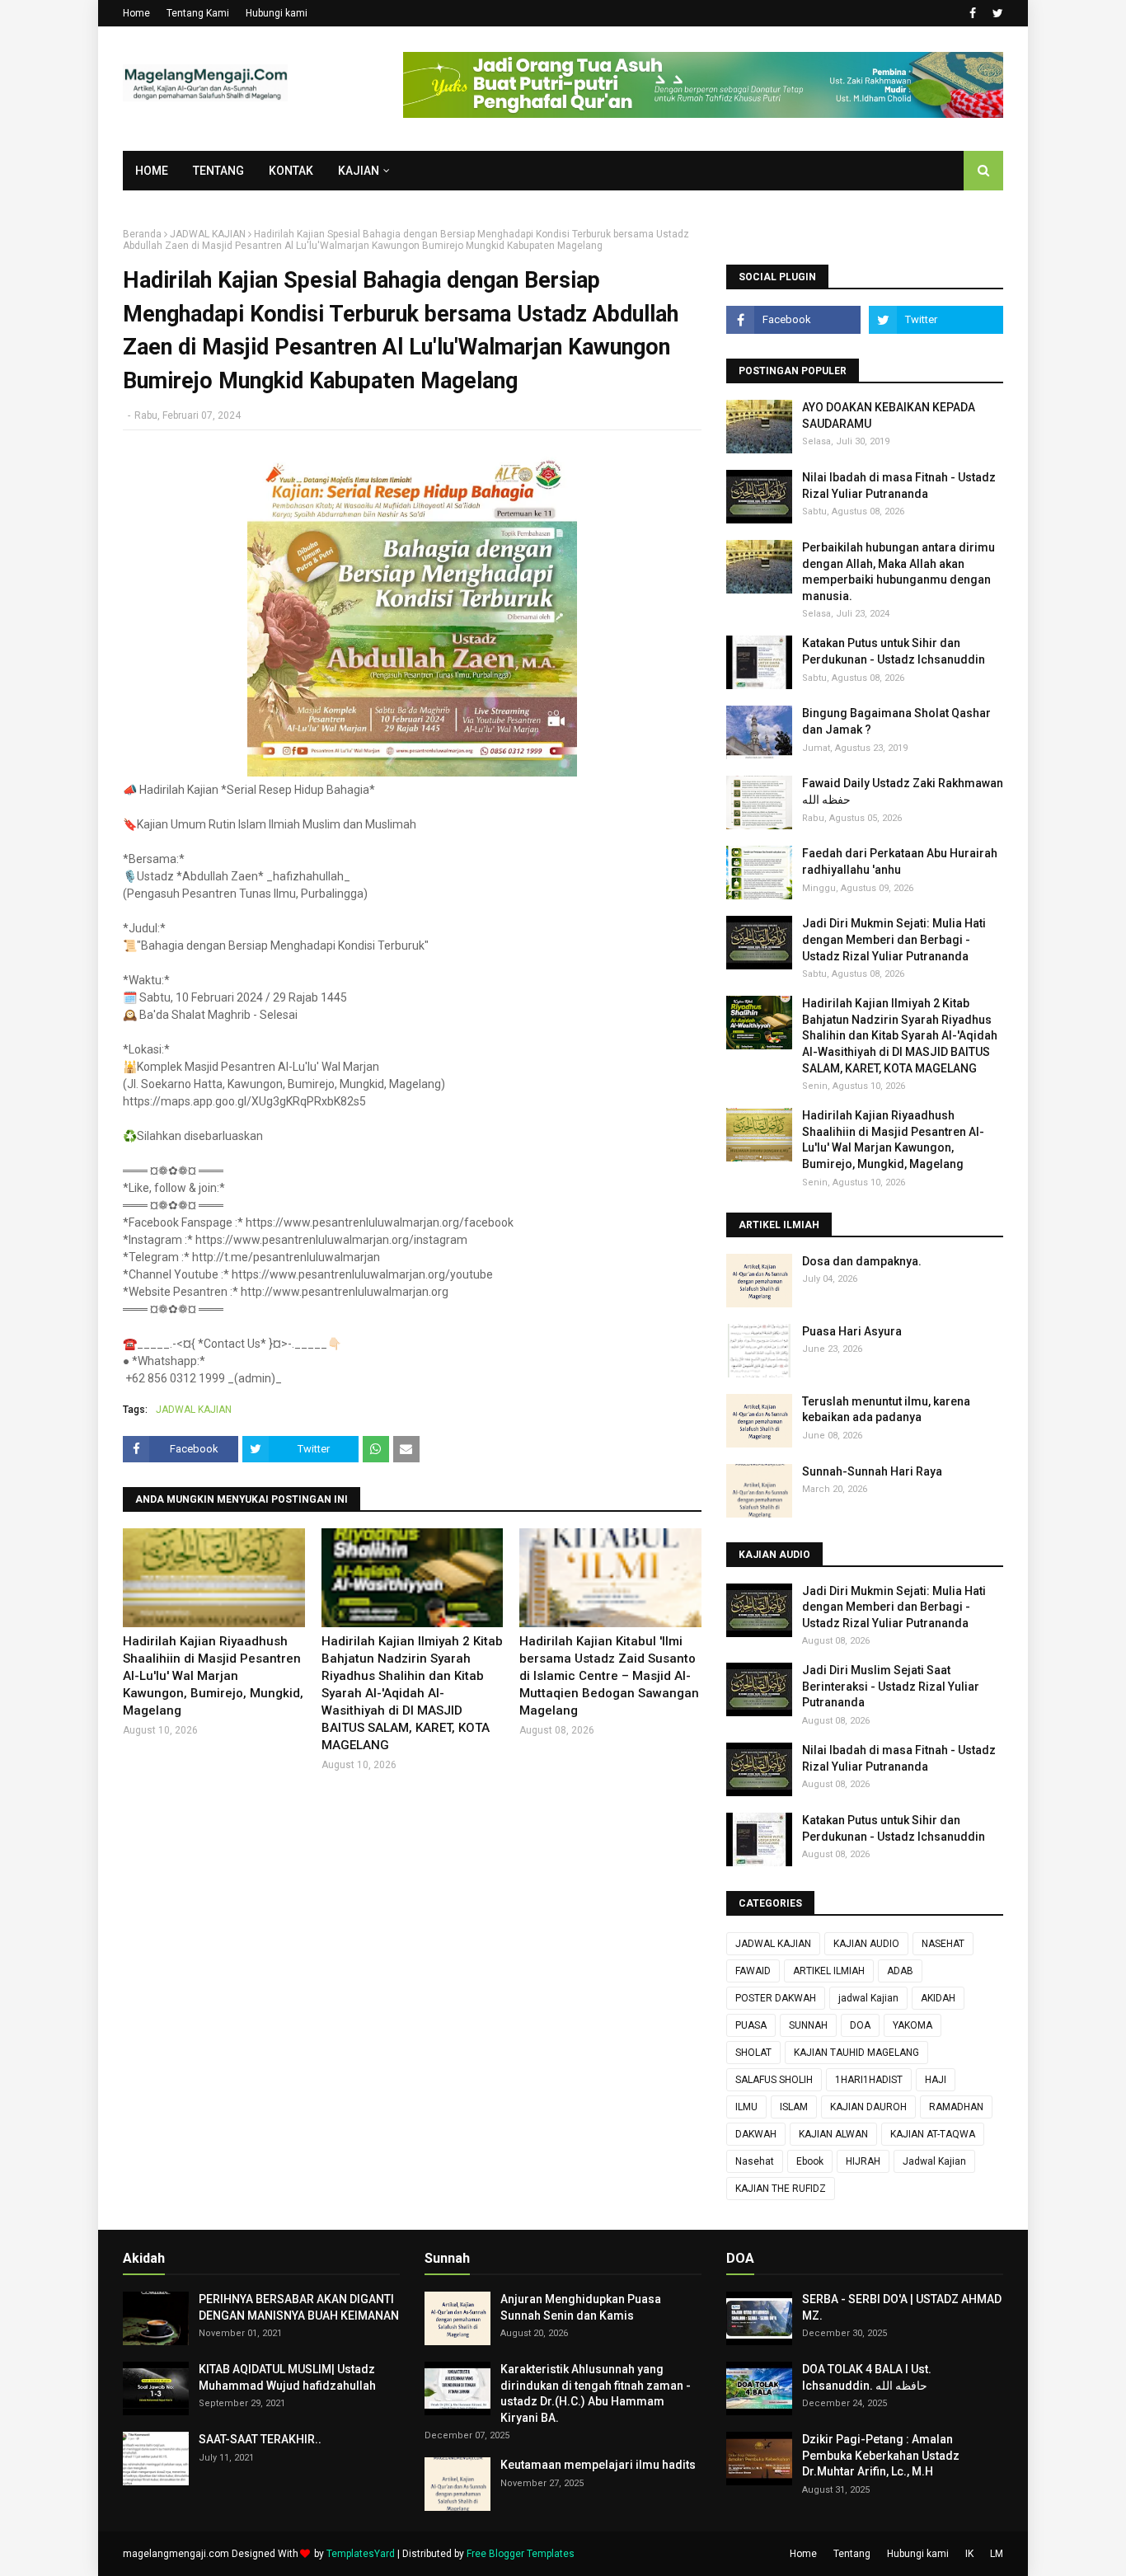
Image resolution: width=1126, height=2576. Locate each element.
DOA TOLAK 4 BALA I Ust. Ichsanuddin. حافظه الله (867, 2377)
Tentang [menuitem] (218, 171)
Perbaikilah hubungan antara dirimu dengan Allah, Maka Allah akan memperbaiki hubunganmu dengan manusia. (898, 572)
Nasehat (755, 2161)
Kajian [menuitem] (359, 171)
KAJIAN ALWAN (833, 2134)
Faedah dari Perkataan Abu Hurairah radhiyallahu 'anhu (900, 861)
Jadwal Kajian (934, 2161)
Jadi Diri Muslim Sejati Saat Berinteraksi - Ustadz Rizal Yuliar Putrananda (891, 1686)
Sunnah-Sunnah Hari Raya (872, 1471)
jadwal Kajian (868, 1998)
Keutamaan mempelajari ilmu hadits (598, 2465)
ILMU (746, 2107)
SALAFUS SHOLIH (774, 2080)
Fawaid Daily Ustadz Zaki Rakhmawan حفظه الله (903, 791)
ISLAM (794, 2107)
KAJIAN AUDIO (866, 1944)
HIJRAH (863, 2161)
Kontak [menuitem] (291, 171)
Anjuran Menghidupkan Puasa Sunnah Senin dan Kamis (581, 2307)
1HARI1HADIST (869, 2080)
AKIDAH (938, 1998)
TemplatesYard (361, 2554)
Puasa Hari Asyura (852, 1331)
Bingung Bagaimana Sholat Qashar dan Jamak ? (896, 721)
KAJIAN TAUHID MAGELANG (856, 2053)
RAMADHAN (956, 2107)
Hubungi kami (277, 13)
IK (969, 2554)
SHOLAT (753, 2053)
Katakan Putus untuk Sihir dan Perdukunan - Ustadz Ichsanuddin (894, 651)
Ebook (810, 2161)
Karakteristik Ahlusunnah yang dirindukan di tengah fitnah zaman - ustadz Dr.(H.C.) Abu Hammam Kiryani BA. (596, 2393)
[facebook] (973, 13)
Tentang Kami (198, 13)
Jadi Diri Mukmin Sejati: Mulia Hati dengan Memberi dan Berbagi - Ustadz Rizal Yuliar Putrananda (894, 939)
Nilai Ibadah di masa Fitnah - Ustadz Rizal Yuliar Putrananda (899, 486)
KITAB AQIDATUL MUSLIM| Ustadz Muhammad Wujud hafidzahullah (287, 2377)
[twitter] (996, 13)
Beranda (142, 234)
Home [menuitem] (152, 171)
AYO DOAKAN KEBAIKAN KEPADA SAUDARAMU (889, 415)
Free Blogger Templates (521, 2554)
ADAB (900, 1971)
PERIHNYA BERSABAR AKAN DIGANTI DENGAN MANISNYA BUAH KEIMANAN (299, 2307)
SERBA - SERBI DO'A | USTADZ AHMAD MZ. (902, 2307)
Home (136, 13)
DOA (860, 2025)
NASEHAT (943, 1944)
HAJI (936, 2080)
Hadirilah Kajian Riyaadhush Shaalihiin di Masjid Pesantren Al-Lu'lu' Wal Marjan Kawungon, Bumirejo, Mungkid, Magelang (213, 1676)
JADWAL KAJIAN (208, 234)
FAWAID (753, 1971)
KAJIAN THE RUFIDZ (781, 2189)
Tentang (852, 2554)
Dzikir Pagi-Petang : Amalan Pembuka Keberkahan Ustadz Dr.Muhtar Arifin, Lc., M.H (881, 2455)
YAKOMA (913, 2025)
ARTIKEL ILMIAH (829, 1971)
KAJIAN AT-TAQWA (933, 2134)
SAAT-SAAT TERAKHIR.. (260, 2439)
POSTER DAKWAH (776, 1998)
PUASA (751, 2025)
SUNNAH (808, 2025)
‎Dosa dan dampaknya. (862, 1261)
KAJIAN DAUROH (868, 2107)
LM (997, 2554)
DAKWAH (756, 2134)
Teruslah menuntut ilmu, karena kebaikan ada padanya (886, 1410)
